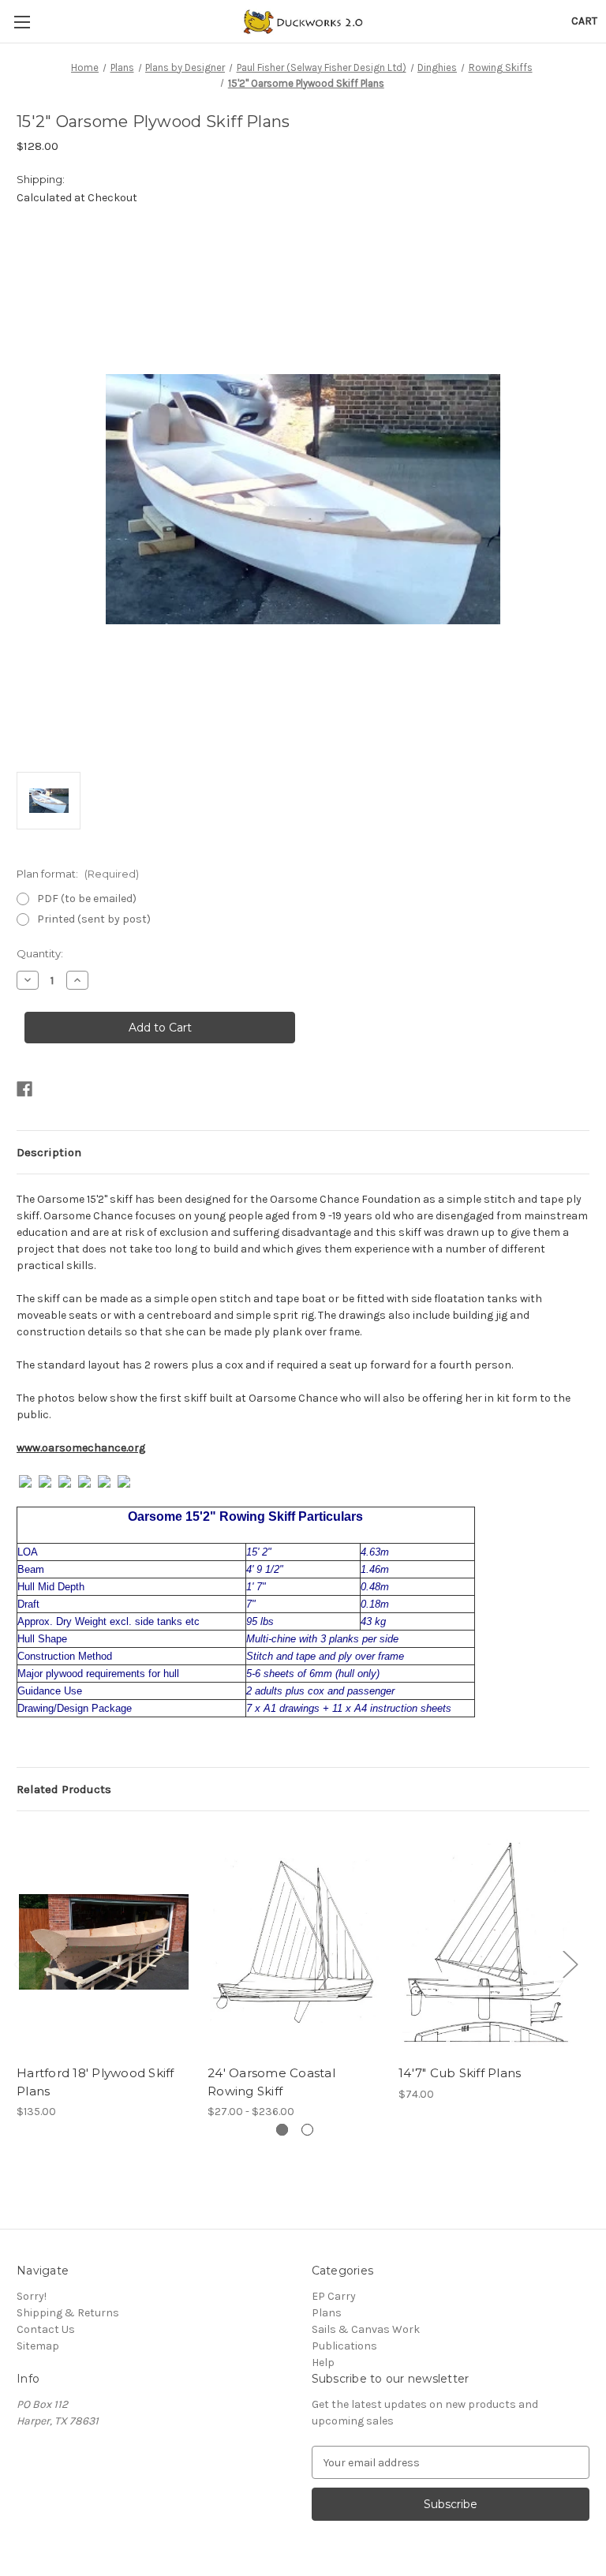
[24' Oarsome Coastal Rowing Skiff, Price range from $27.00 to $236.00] (295, 1942)
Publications (344, 2346)
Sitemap (38, 2346)
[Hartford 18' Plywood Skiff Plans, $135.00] (104, 1942)
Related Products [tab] (64, 1789)
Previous (21, 1963)
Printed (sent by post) (94, 919)
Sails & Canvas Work (366, 2329)
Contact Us (46, 2329)
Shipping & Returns (68, 2313)
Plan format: (78, 874)
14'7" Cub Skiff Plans (460, 2073)
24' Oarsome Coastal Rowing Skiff (271, 2082)
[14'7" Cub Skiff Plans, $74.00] (486, 1942)
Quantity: (40, 953)
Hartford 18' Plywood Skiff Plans (95, 2082)
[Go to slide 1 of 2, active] (282, 2130)
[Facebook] (24, 1089)
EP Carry (334, 2296)
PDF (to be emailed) (87, 899)
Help (323, 2363)
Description (49, 1152)
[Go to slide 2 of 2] (307, 2130)
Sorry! (32, 2296)
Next (570, 1963)
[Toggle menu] (22, 22)
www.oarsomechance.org (81, 1448)
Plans (327, 2313)
